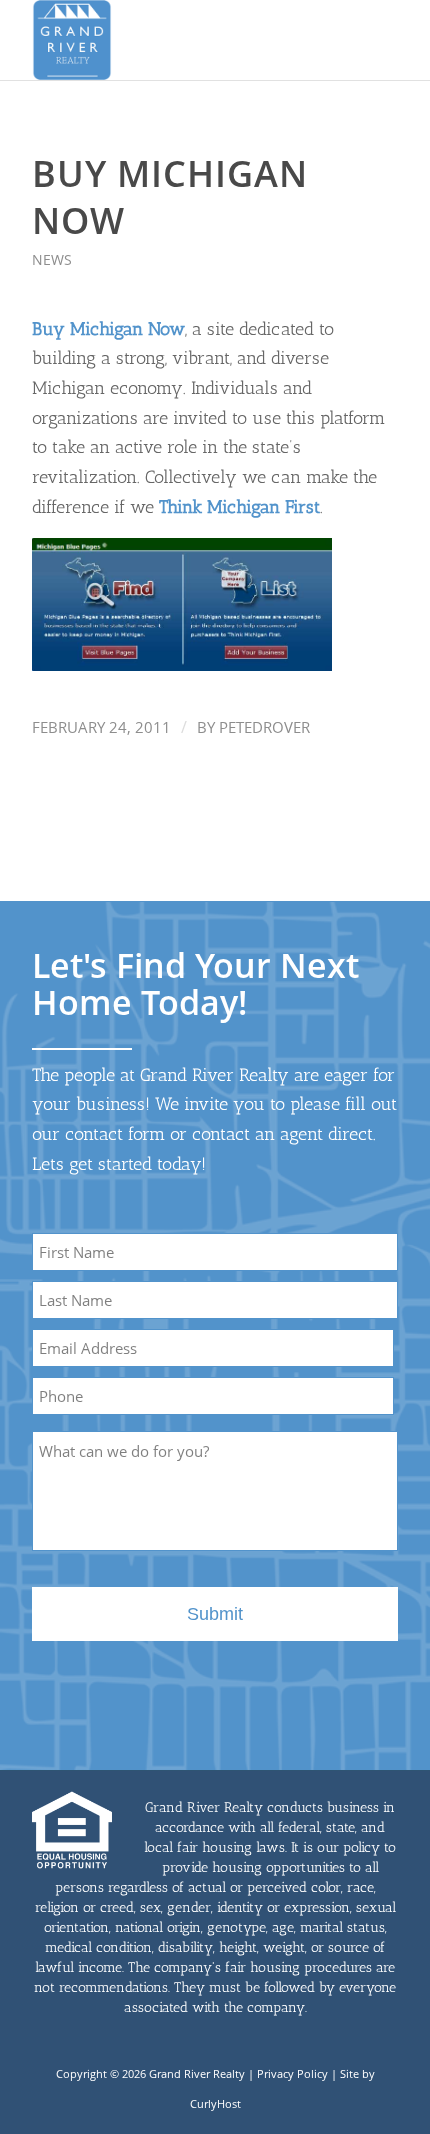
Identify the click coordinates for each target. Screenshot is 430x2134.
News (52, 259)
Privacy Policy (292, 2073)
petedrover (264, 727)
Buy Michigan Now (108, 329)
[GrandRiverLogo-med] (178, 40)
